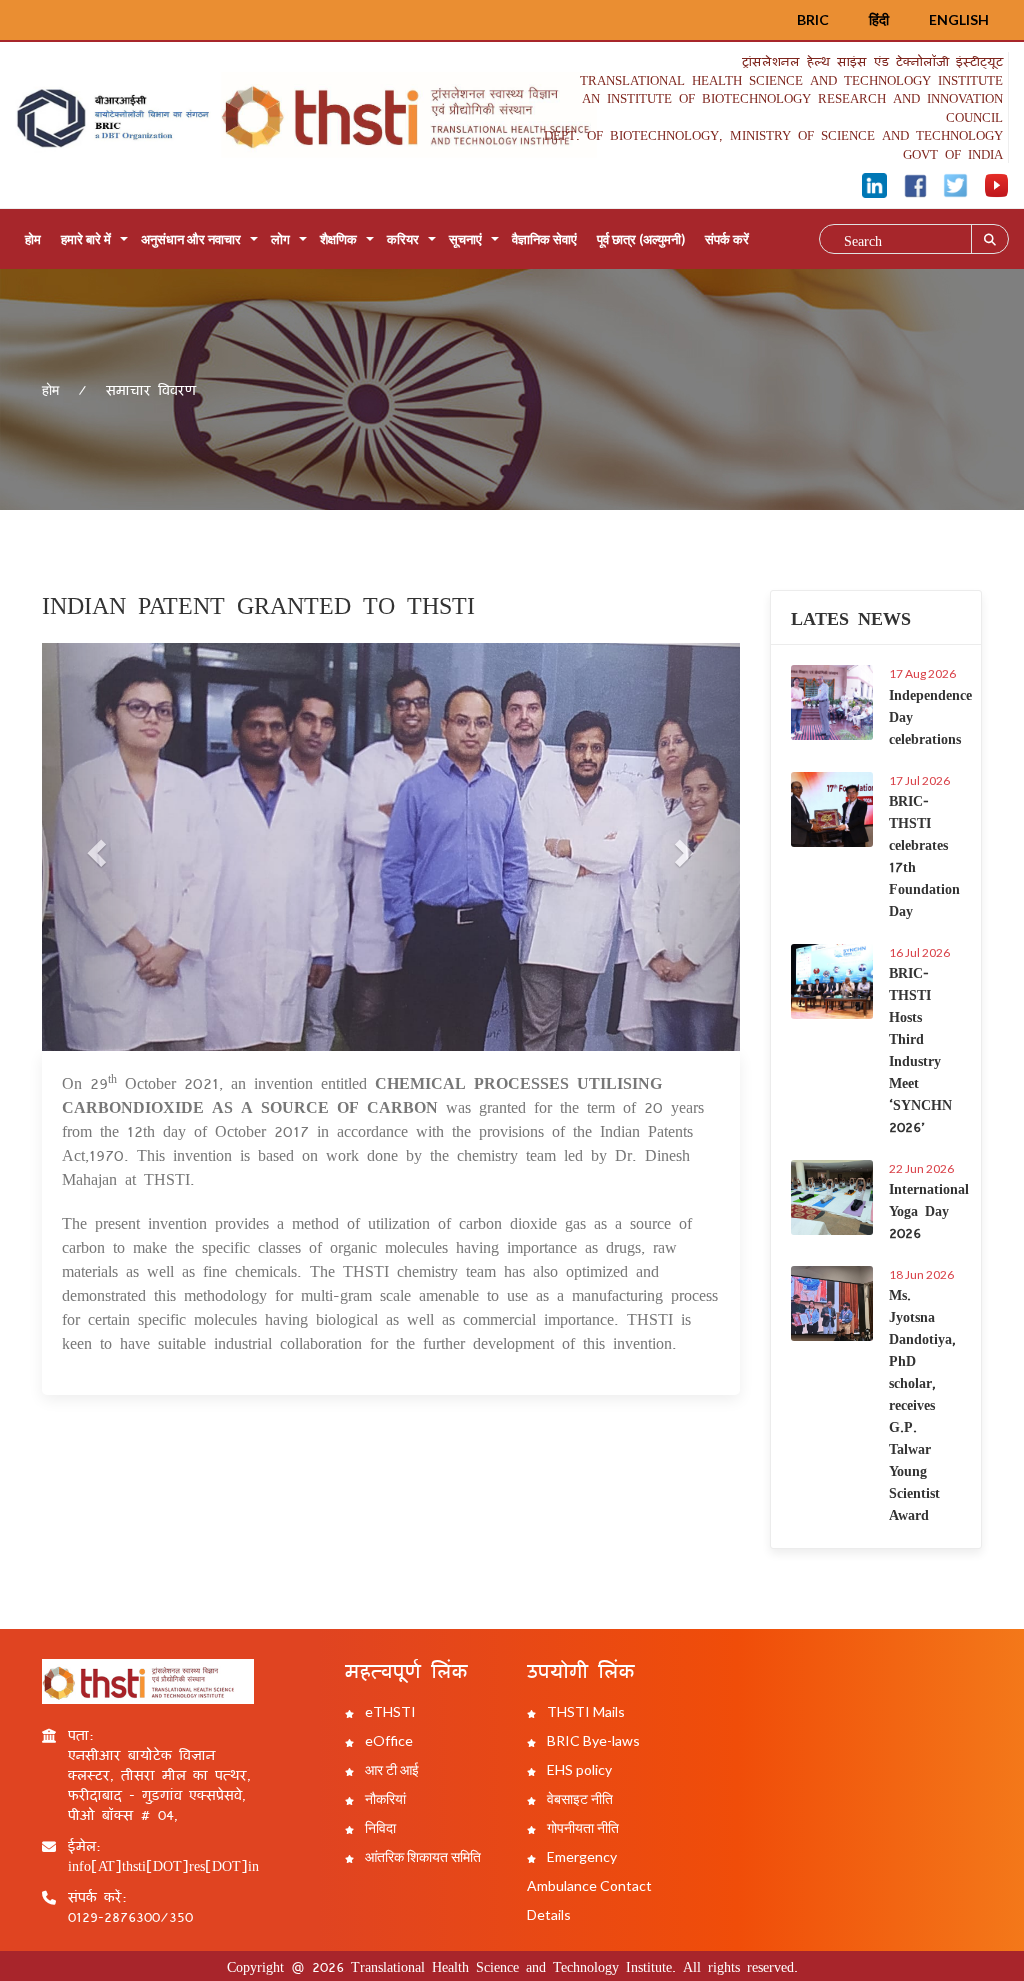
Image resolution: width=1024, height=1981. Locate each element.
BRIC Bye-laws (592, 1740)
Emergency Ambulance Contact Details (589, 1885)
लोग (280, 239)
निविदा (379, 1827)
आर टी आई (390, 1769)
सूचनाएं (465, 239)
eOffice (387, 1740)
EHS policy (578, 1769)
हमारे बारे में (86, 239)
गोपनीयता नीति (581, 1827)
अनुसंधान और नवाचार (191, 239)
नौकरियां (384, 1798)
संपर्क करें (727, 239)
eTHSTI (389, 1711)
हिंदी (879, 19)
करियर (403, 239)
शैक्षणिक (338, 239)
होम (33, 239)
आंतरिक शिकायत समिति (421, 1856)
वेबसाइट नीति (578, 1798)
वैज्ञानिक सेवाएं (544, 239)
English (959, 19)
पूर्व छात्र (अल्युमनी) (641, 239)
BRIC (813, 19)
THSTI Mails (584, 1711)
